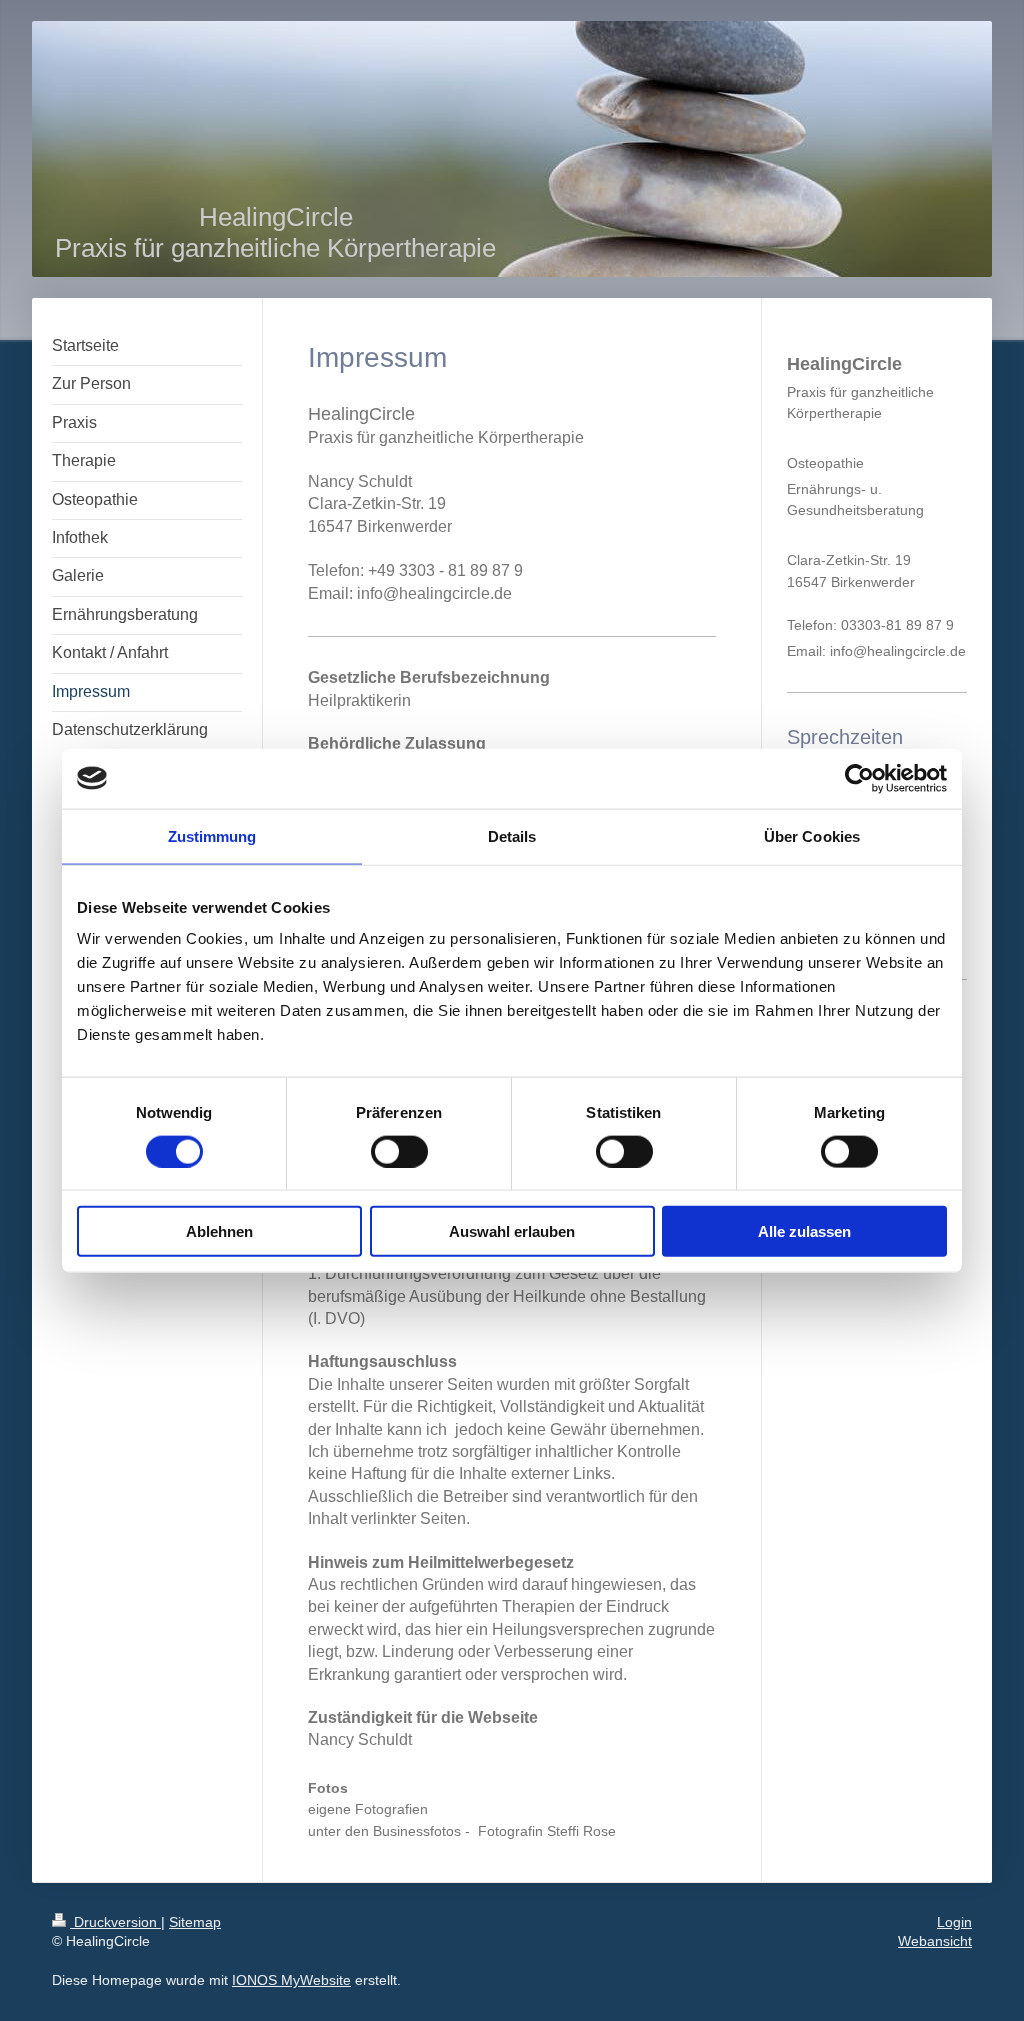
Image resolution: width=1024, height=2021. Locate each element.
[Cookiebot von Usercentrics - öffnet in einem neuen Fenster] (859, 778)
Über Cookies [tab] (812, 835)
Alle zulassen (804, 1231)
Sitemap (195, 1922)
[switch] (399, 1151)
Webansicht (935, 1941)
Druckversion (115, 1922)
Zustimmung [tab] (212, 835)
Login (954, 1922)
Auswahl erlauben (512, 1231)
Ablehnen (219, 1231)
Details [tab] (512, 835)
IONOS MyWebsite (291, 1980)
